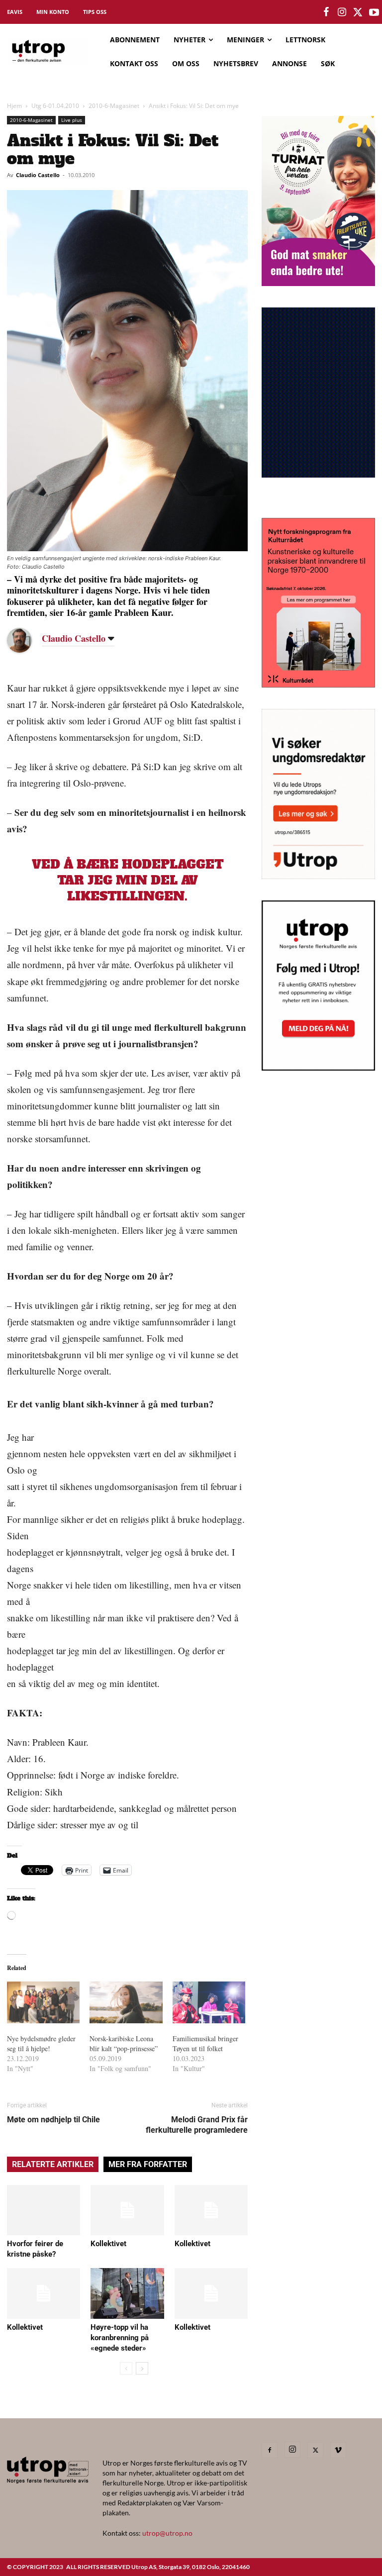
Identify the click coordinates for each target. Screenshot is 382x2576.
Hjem (14, 106)
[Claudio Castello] (27, 640)
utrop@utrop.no (167, 2533)
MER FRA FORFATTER (148, 2164)
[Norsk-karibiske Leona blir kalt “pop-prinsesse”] (126, 2002)
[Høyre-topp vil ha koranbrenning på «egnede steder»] (127, 2293)
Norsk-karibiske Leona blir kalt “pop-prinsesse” (124, 2043)
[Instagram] (292, 2450)
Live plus (72, 120)
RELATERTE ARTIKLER (53, 2164)
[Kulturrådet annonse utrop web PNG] (318, 684)
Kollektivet (108, 2244)
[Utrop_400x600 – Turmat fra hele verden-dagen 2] (318, 283)
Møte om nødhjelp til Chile (53, 2120)
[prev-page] (126, 2368)
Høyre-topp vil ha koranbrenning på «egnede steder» (120, 2338)
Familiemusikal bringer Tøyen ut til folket (205, 2043)
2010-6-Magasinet (114, 106)
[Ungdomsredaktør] (318, 876)
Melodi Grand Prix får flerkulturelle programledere (197, 2125)
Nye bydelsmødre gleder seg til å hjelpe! (41, 2043)
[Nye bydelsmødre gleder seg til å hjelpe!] (43, 2002)
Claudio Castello (38, 175)
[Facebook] (270, 2450)
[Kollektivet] (127, 2210)
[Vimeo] (338, 2450)
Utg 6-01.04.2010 (55, 106)
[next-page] (142, 2368)
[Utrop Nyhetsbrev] (318, 1068)
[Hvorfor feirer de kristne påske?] (44, 2210)
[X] (315, 2450)
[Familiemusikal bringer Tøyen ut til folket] (209, 2002)
